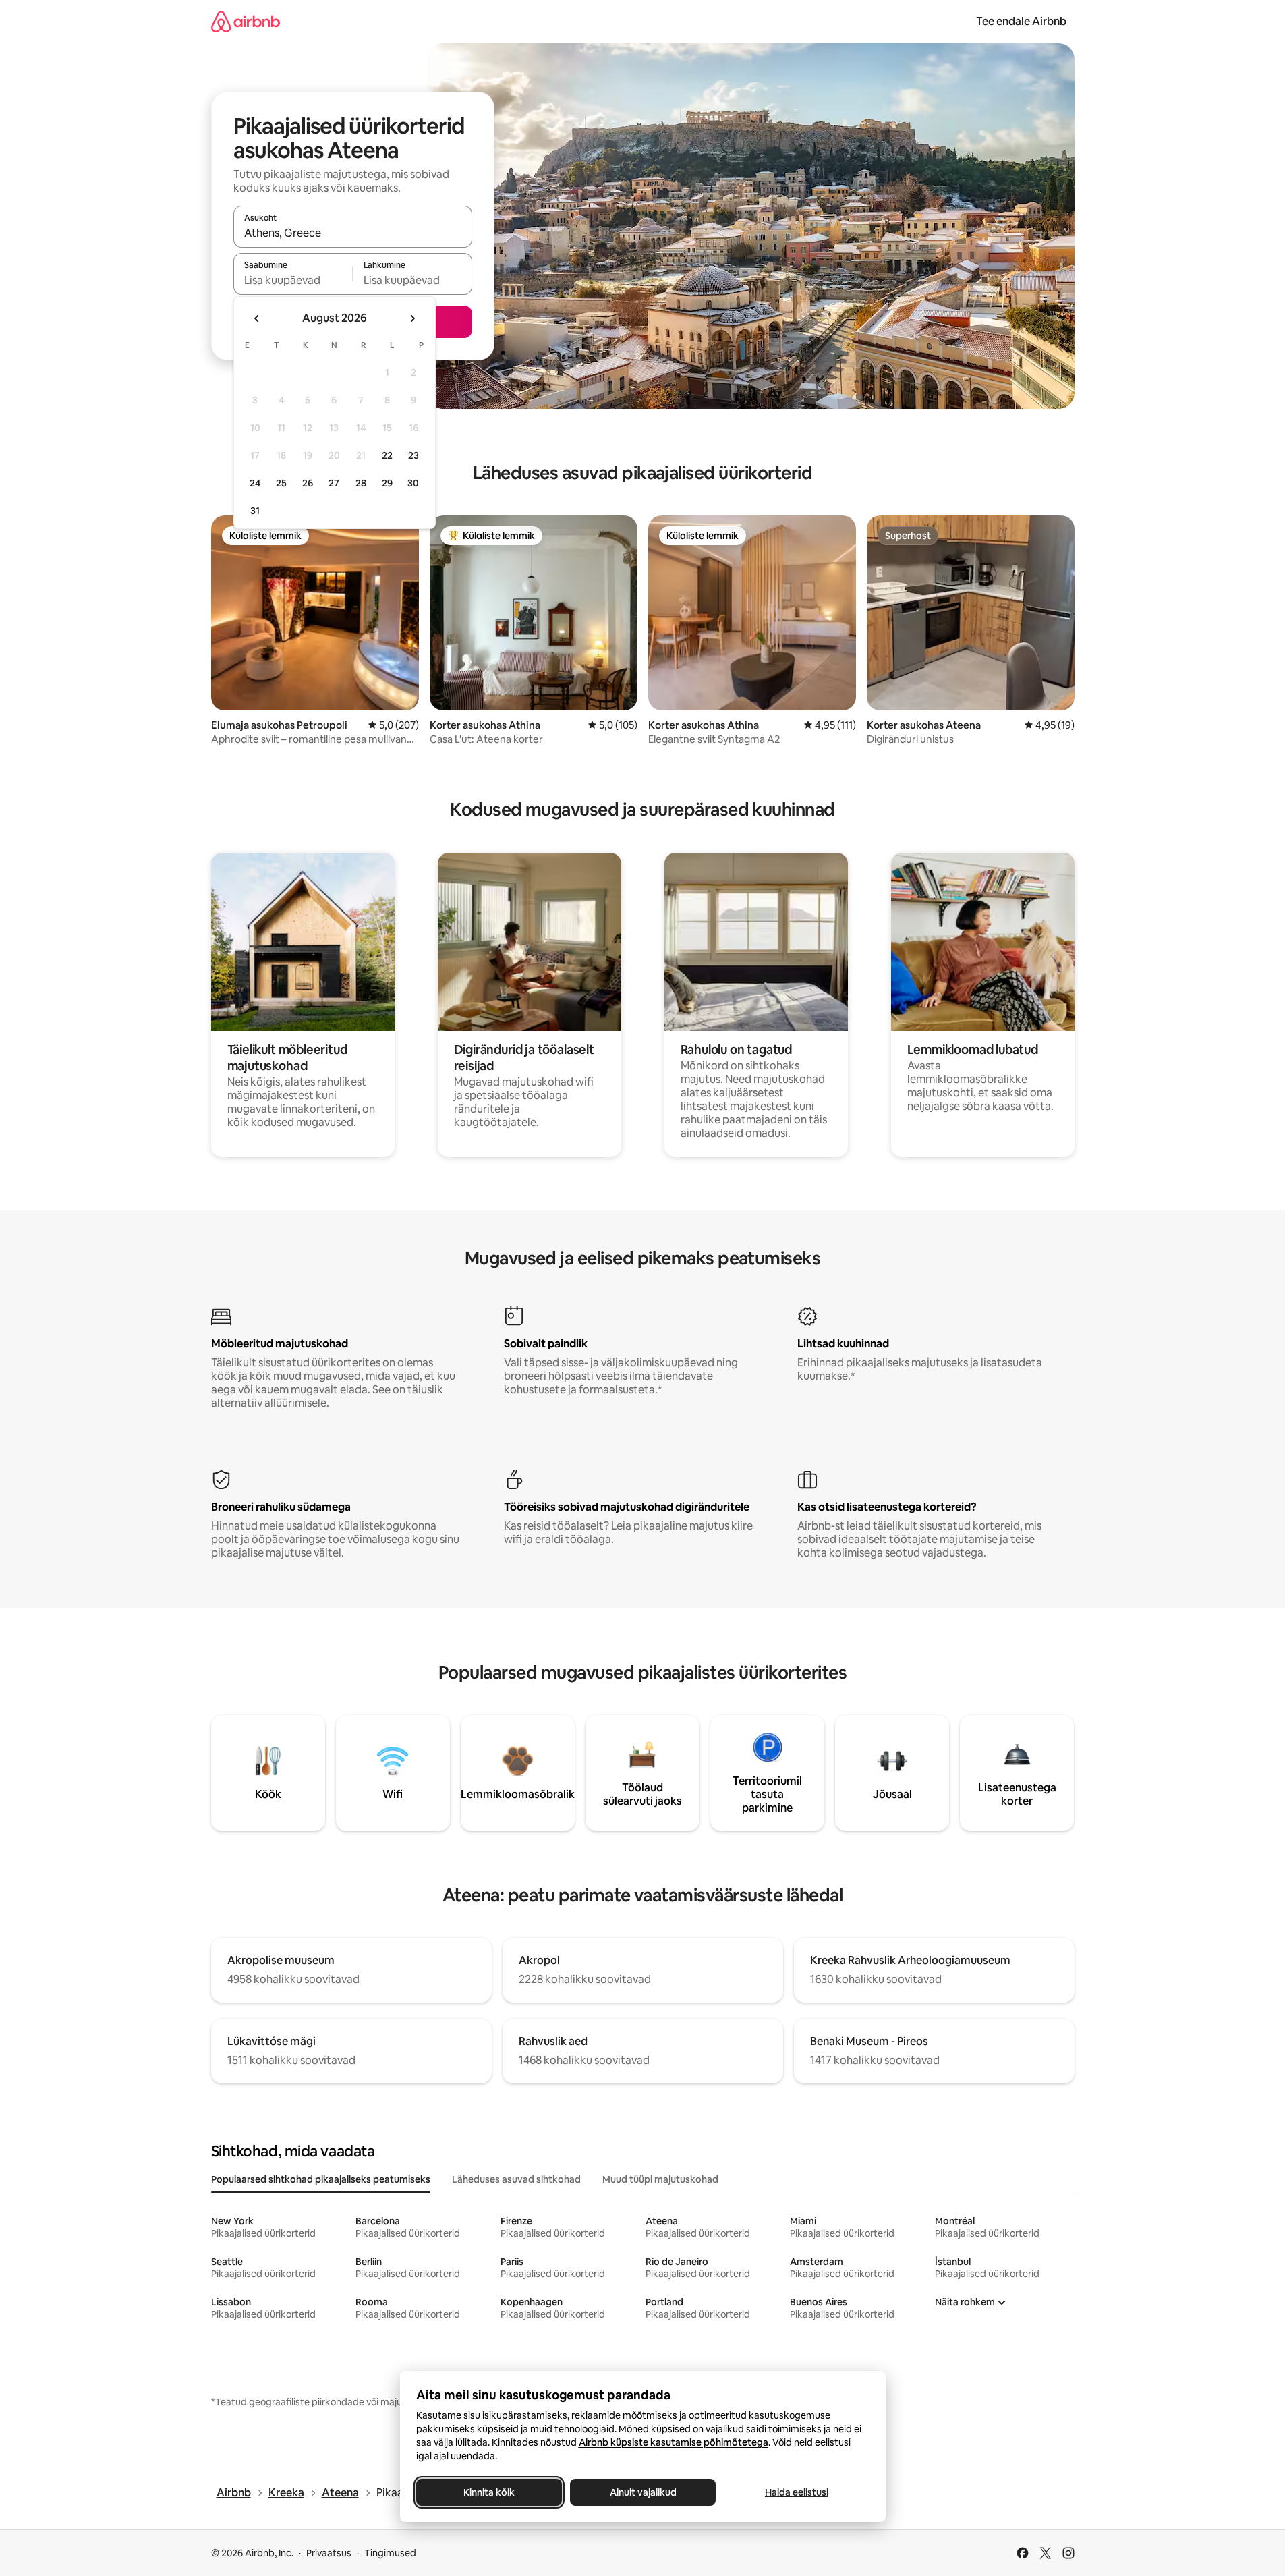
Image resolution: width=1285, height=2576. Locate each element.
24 (255, 483)
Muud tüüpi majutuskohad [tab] (660, 2179)
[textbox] (293, 280)
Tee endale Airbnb (1021, 21)
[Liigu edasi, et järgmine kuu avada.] (412, 318)
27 (334, 483)
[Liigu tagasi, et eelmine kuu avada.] (257, 318)
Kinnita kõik (489, 2492)
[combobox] (353, 233)
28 (361, 483)
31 (255, 511)
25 (281, 483)
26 (308, 483)
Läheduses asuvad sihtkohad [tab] (516, 2179)
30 (413, 483)
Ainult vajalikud (642, 2492)
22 (387, 455)
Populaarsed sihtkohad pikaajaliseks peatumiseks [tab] (321, 2179)
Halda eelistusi (797, 2492)
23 (413, 455)
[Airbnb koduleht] (246, 21)
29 (387, 483)
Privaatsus (329, 2553)
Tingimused (390, 2553)
